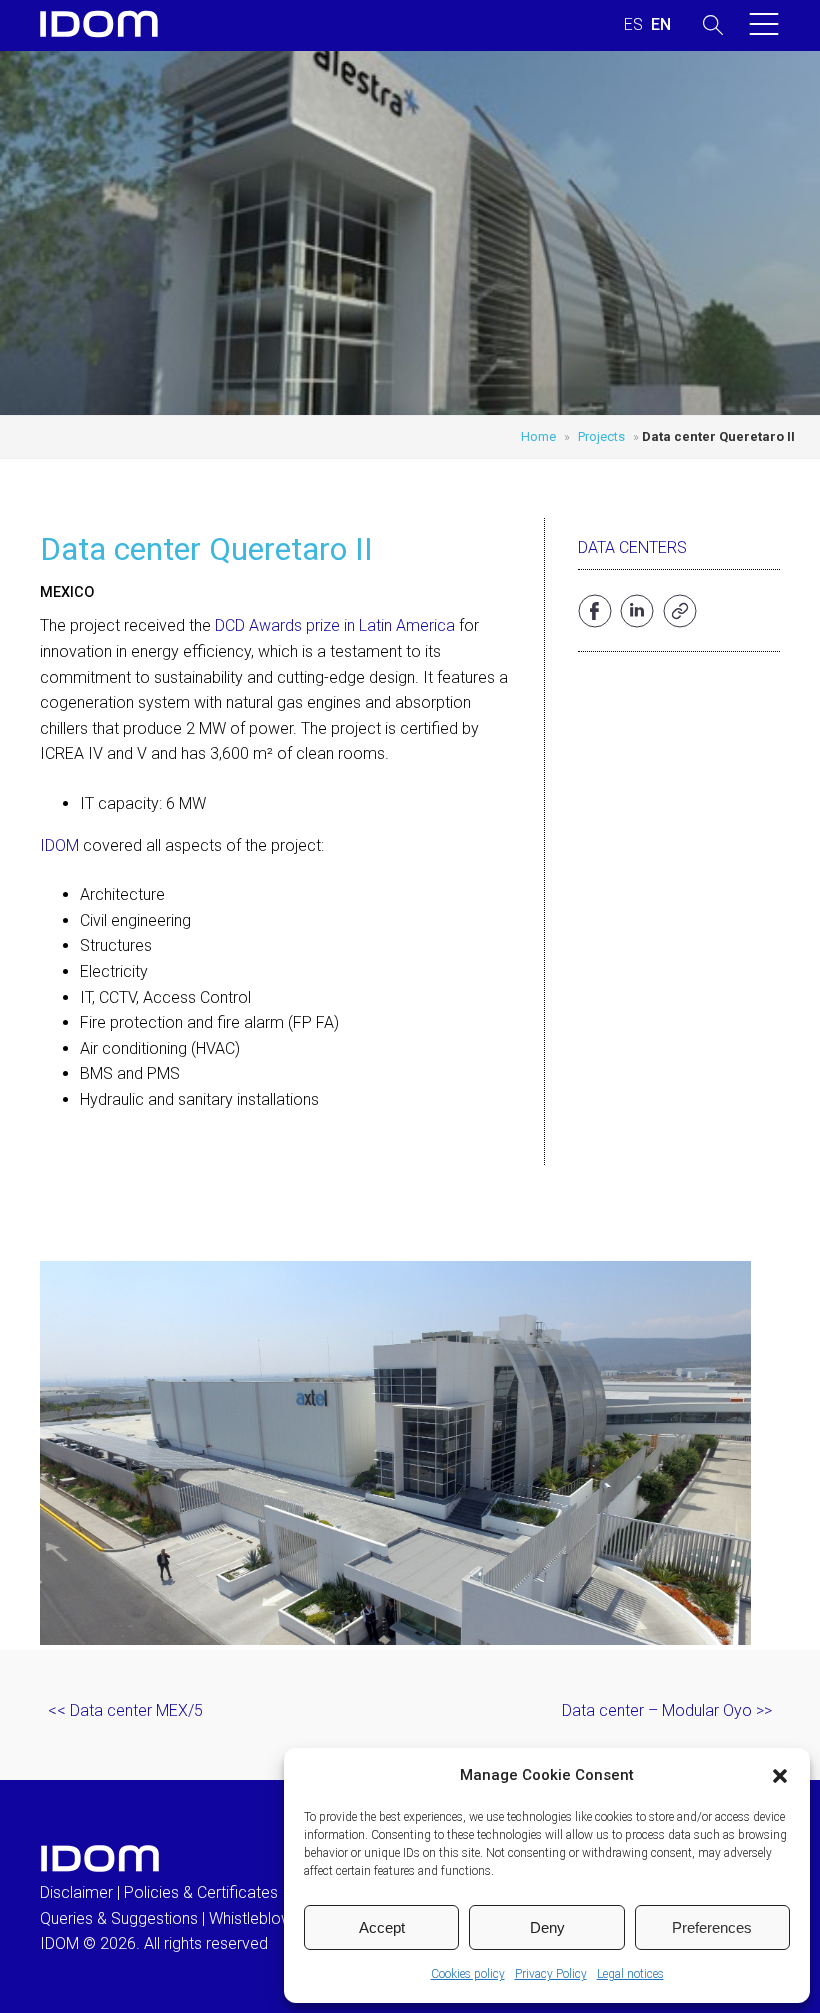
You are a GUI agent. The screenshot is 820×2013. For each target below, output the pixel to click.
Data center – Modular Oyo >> (667, 1710)
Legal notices (630, 1974)
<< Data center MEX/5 (125, 1710)
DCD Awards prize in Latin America (335, 625)
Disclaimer (76, 1892)
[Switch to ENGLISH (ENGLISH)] (661, 25)
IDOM (59, 845)
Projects (601, 436)
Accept (382, 1927)
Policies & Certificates (201, 1892)
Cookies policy (468, 1974)
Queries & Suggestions (119, 1918)
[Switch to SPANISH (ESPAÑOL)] (633, 25)
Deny (547, 1927)
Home (538, 436)
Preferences (712, 1927)
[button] (780, 1776)
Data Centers (632, 547)
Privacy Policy (551, 1974)
